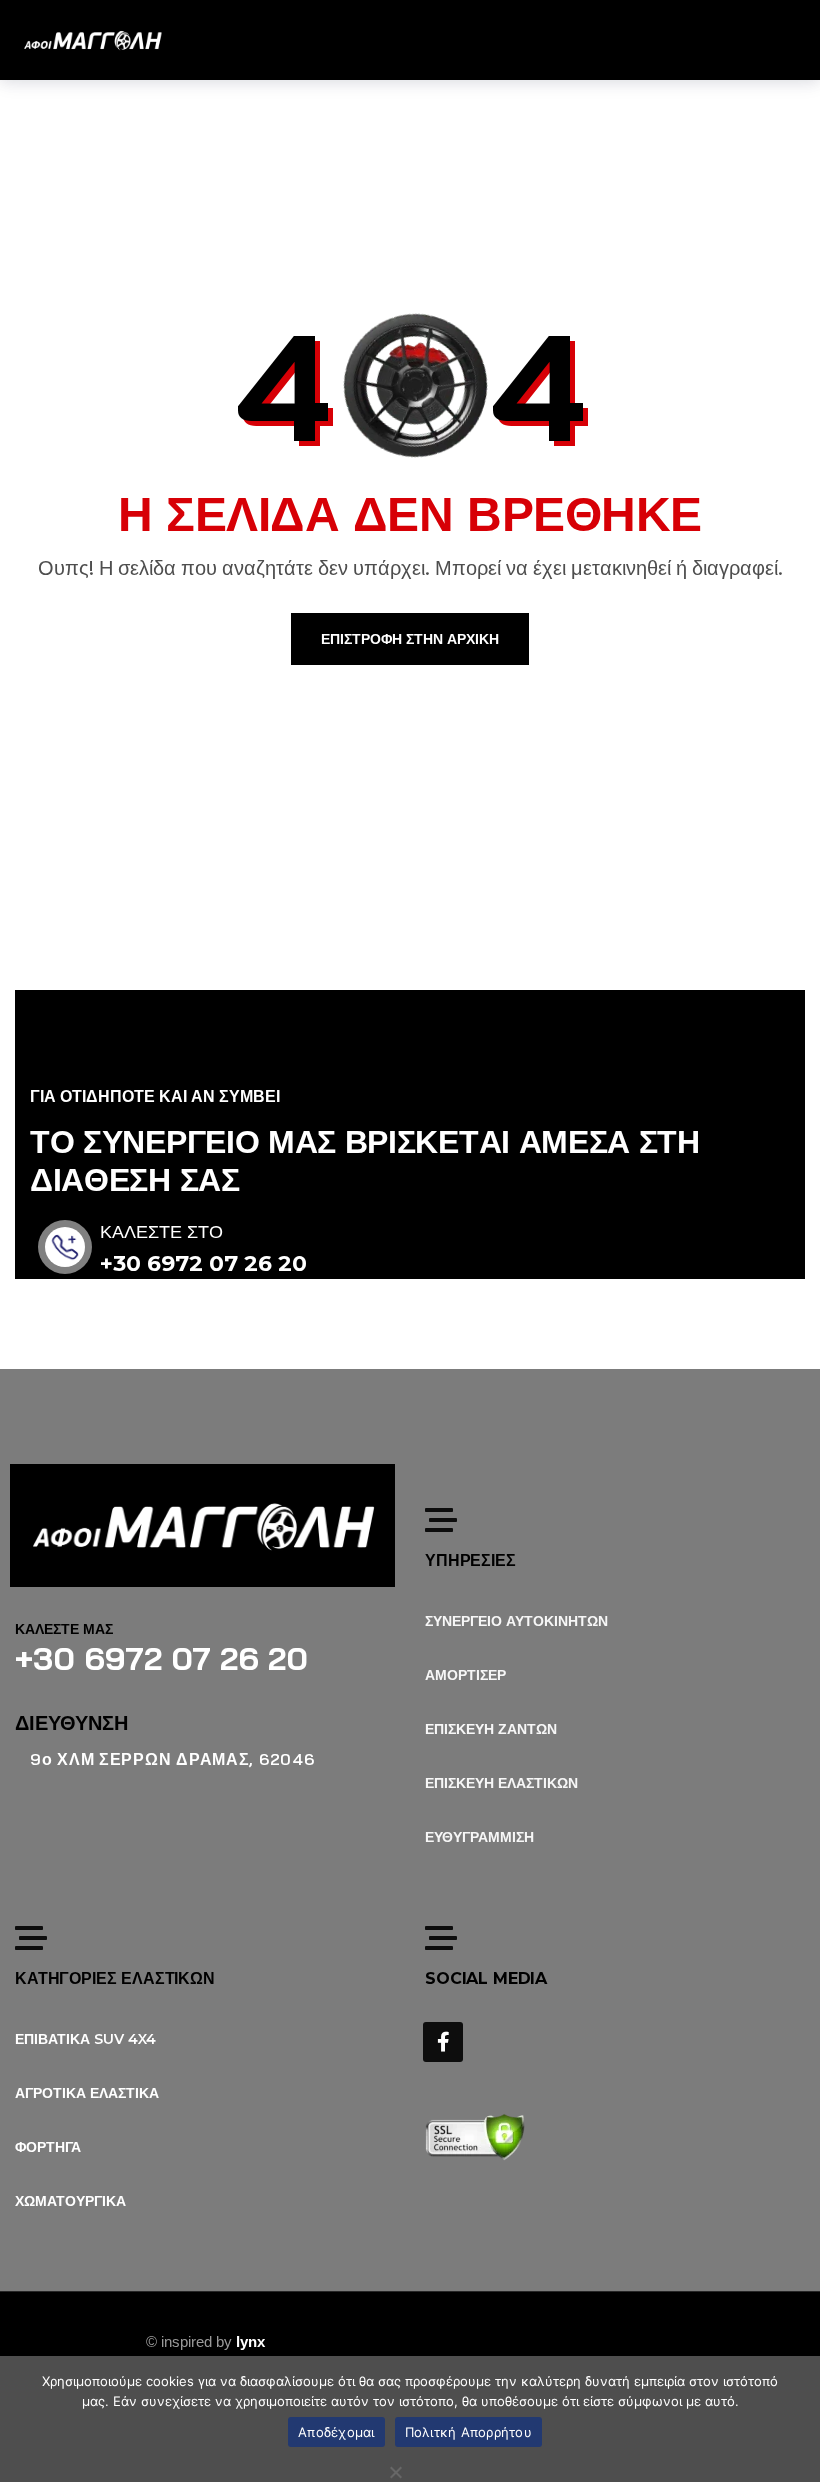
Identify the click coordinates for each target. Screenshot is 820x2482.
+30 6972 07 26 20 (203, 1263)
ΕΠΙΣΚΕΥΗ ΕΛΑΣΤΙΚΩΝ (501, 1783)
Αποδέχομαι (336, 2432)
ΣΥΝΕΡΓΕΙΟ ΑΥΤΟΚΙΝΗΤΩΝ (516, 1621)
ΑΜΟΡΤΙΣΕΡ (465, 1675)
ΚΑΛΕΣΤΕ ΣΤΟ (161, 1232)
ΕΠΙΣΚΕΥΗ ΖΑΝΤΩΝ (491, 1729)
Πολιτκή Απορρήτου (468, 2432)
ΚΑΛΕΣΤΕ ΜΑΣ (64, 1629)
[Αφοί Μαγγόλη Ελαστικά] (92, 40)
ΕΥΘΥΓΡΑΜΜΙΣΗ (479, 1837)
